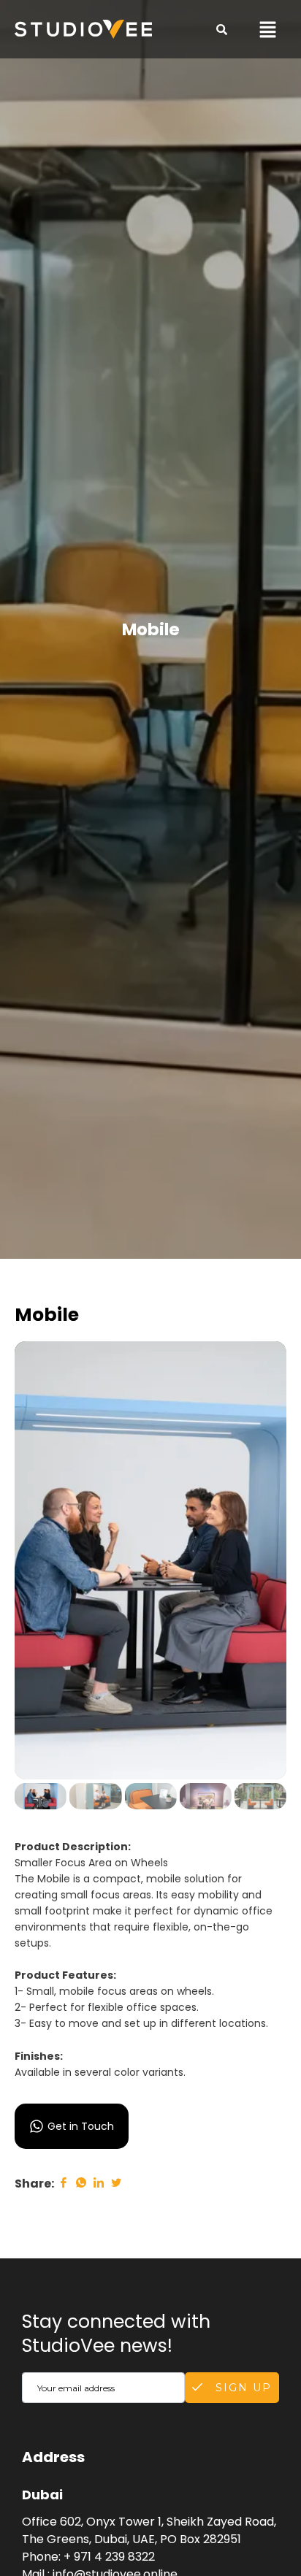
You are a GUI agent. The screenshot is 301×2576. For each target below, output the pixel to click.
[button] (268, 29)
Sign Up (241, 2388)
